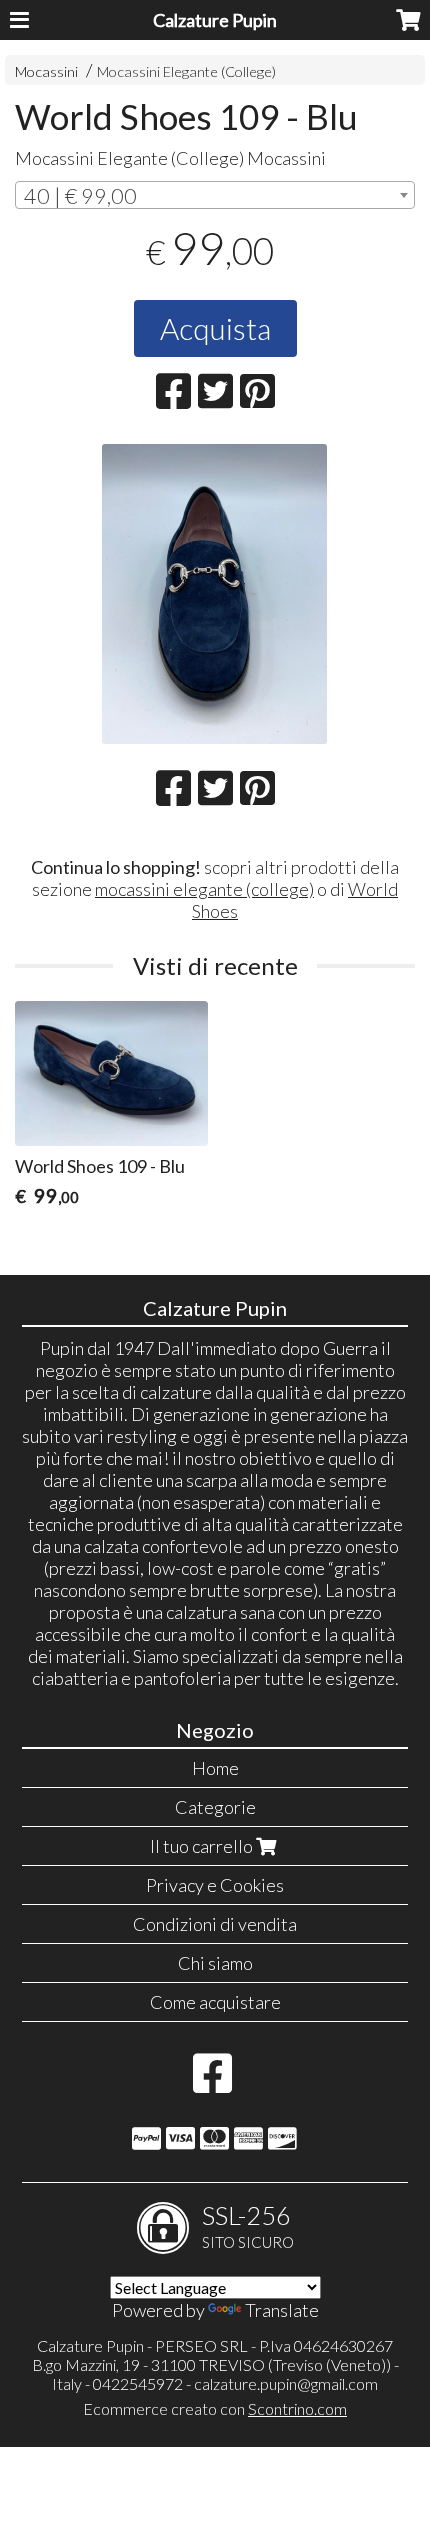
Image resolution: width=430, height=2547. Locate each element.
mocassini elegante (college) (204, 889)
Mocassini (46, 71)
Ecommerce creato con (215, 2408)
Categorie (215, 1807)
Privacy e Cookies (215, 1885)
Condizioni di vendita (215, 1924)
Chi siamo (215, 1963)
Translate (282, 2310)
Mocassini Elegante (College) (186, 71)
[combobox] (215, 195)
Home (215, 1768)
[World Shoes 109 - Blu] (215, 594)
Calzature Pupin (215, 20)
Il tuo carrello (203, 1846)
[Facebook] (212, 2083)
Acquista (215, 328)
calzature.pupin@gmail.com (286, 2383)
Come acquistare (215, 2002)
